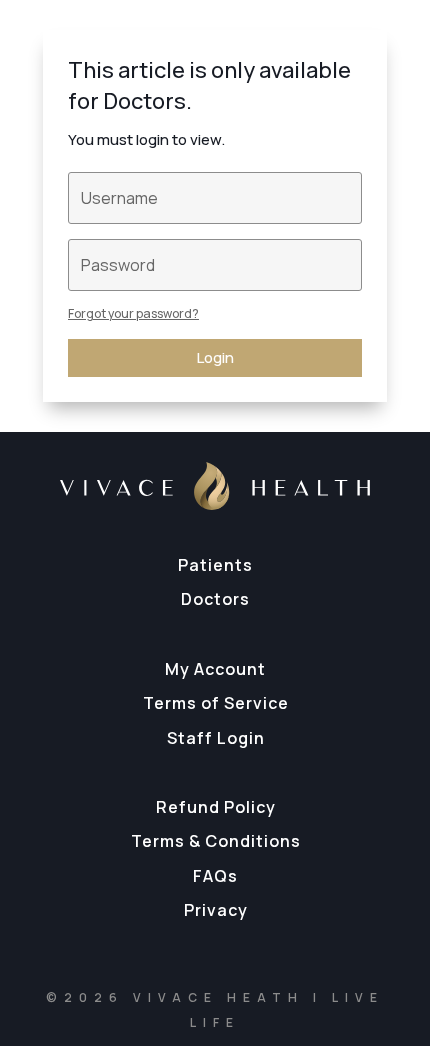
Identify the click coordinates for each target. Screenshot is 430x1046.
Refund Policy (216, 807)
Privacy (216, 910)
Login (215, 357)
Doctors (215, 599)
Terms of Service (216, 703)
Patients (215, 565)
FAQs (215, 876)
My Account (215, 669)
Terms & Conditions (216, 841)
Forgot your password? (133, 313)
